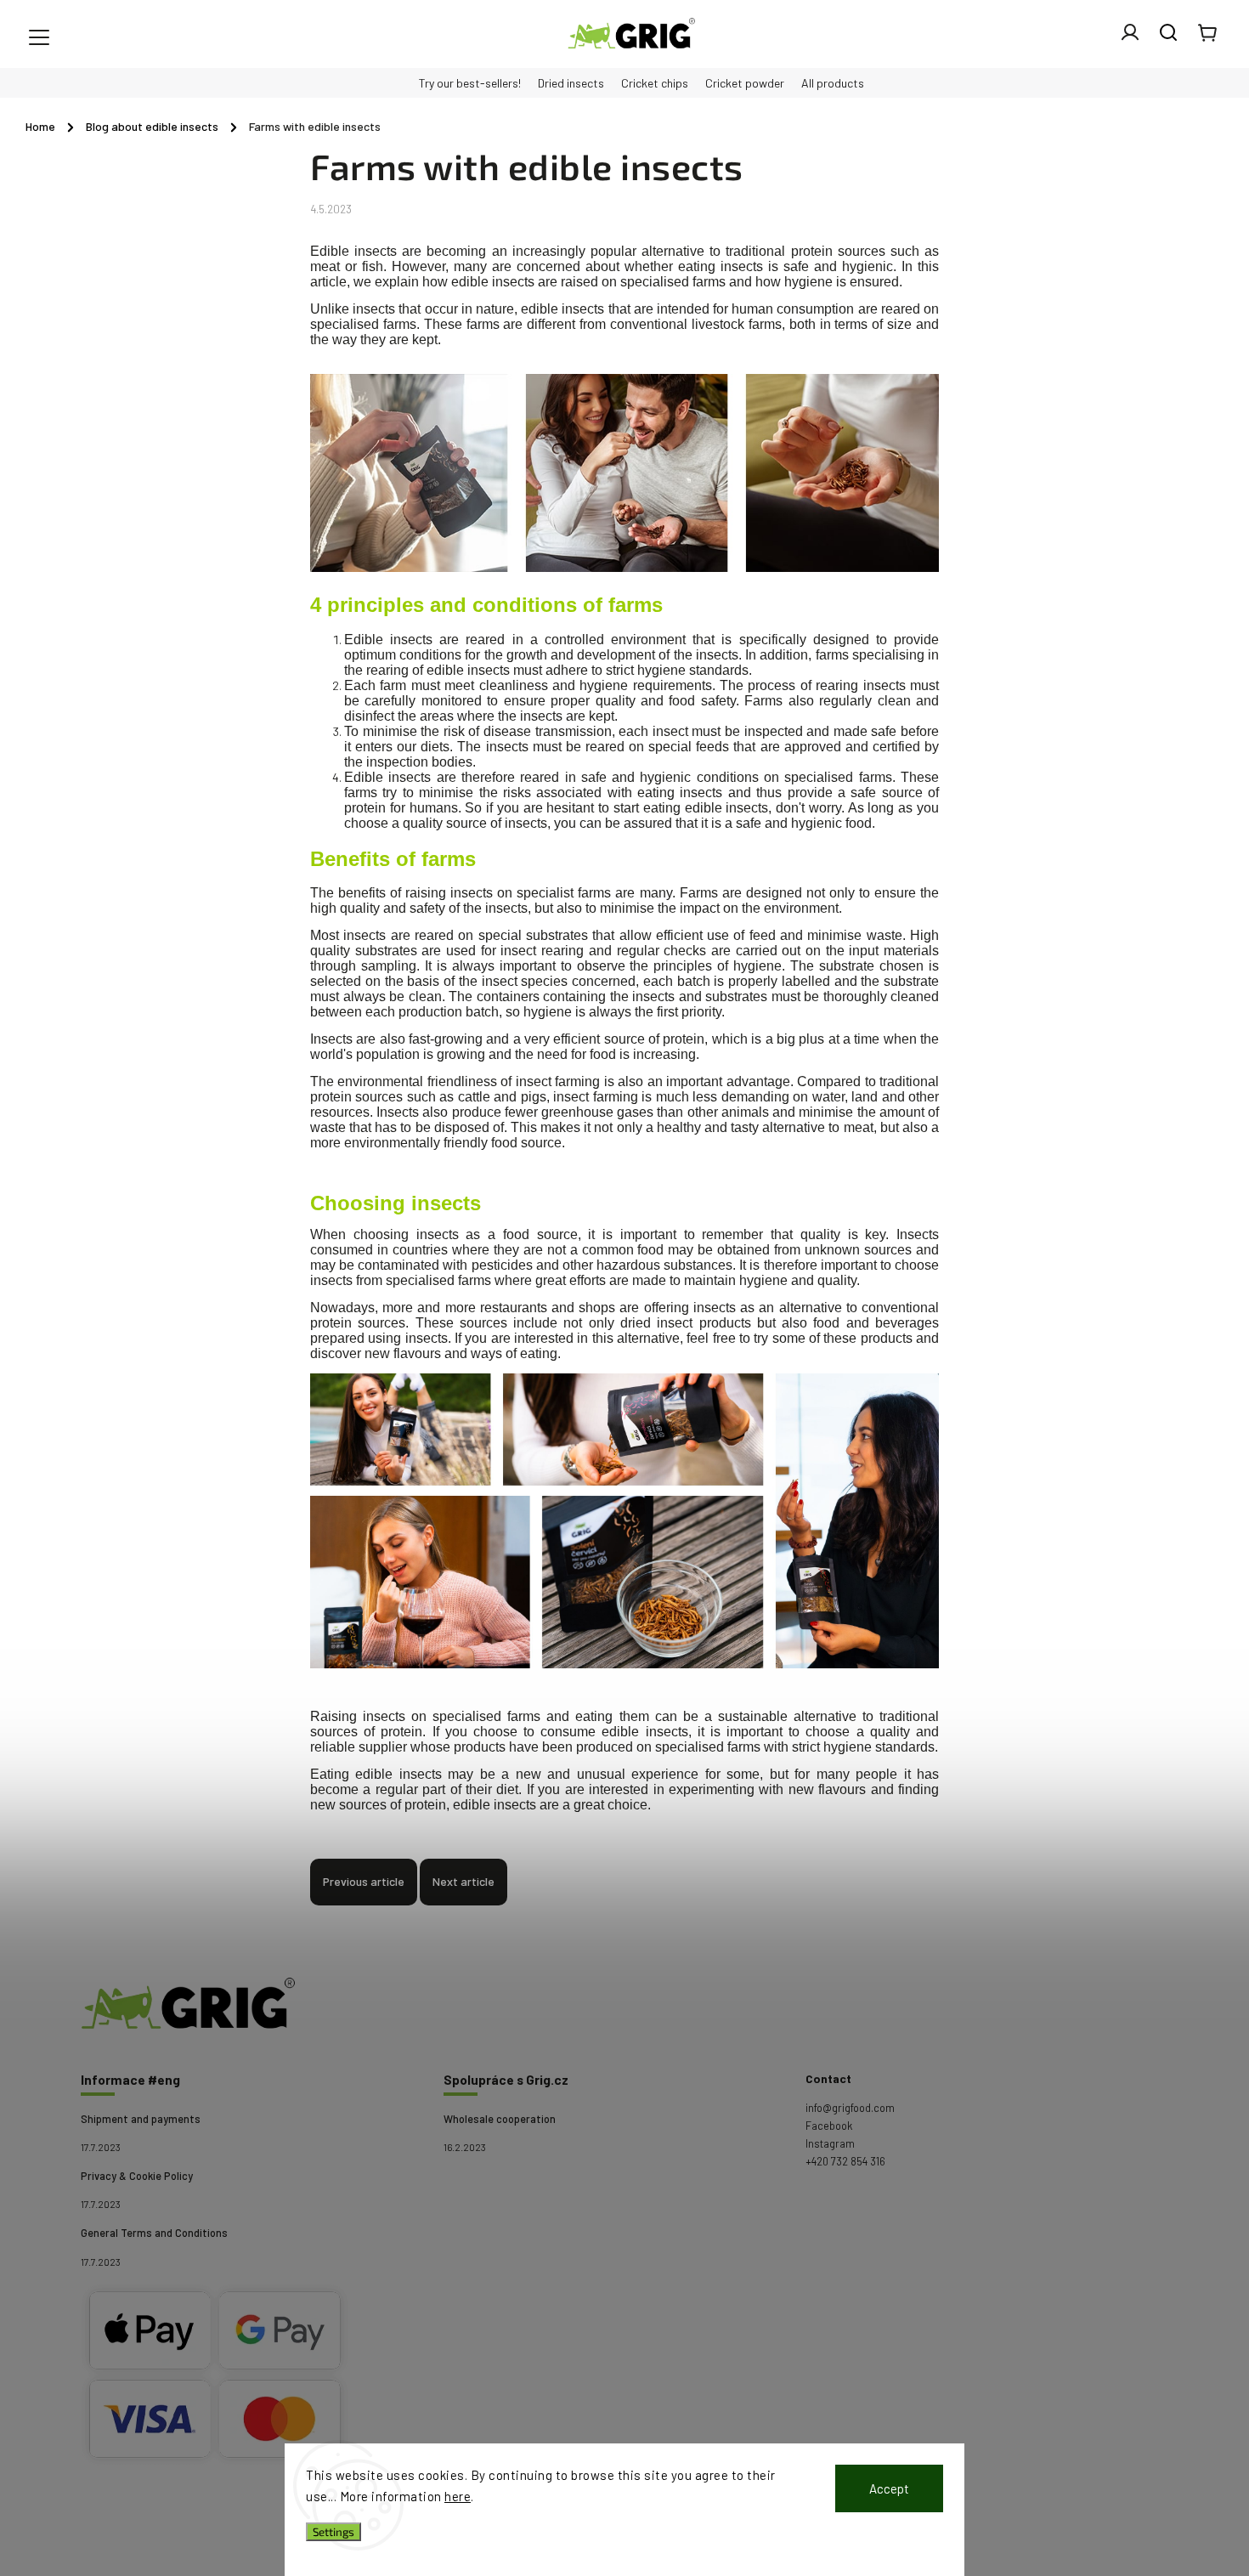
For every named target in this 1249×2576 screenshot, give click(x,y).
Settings (333, 2532)
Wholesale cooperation (500, 2119)
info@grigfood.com (850, 2108)
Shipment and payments (141, 2119)
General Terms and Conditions (154, 2233)
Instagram (830, 2143)
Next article (463, 1881)
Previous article (364, 1881)
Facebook (829, 2126)
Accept (889, 2488)
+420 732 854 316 (845, 2161)
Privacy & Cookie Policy (137, 2176)
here (458, 2496)
